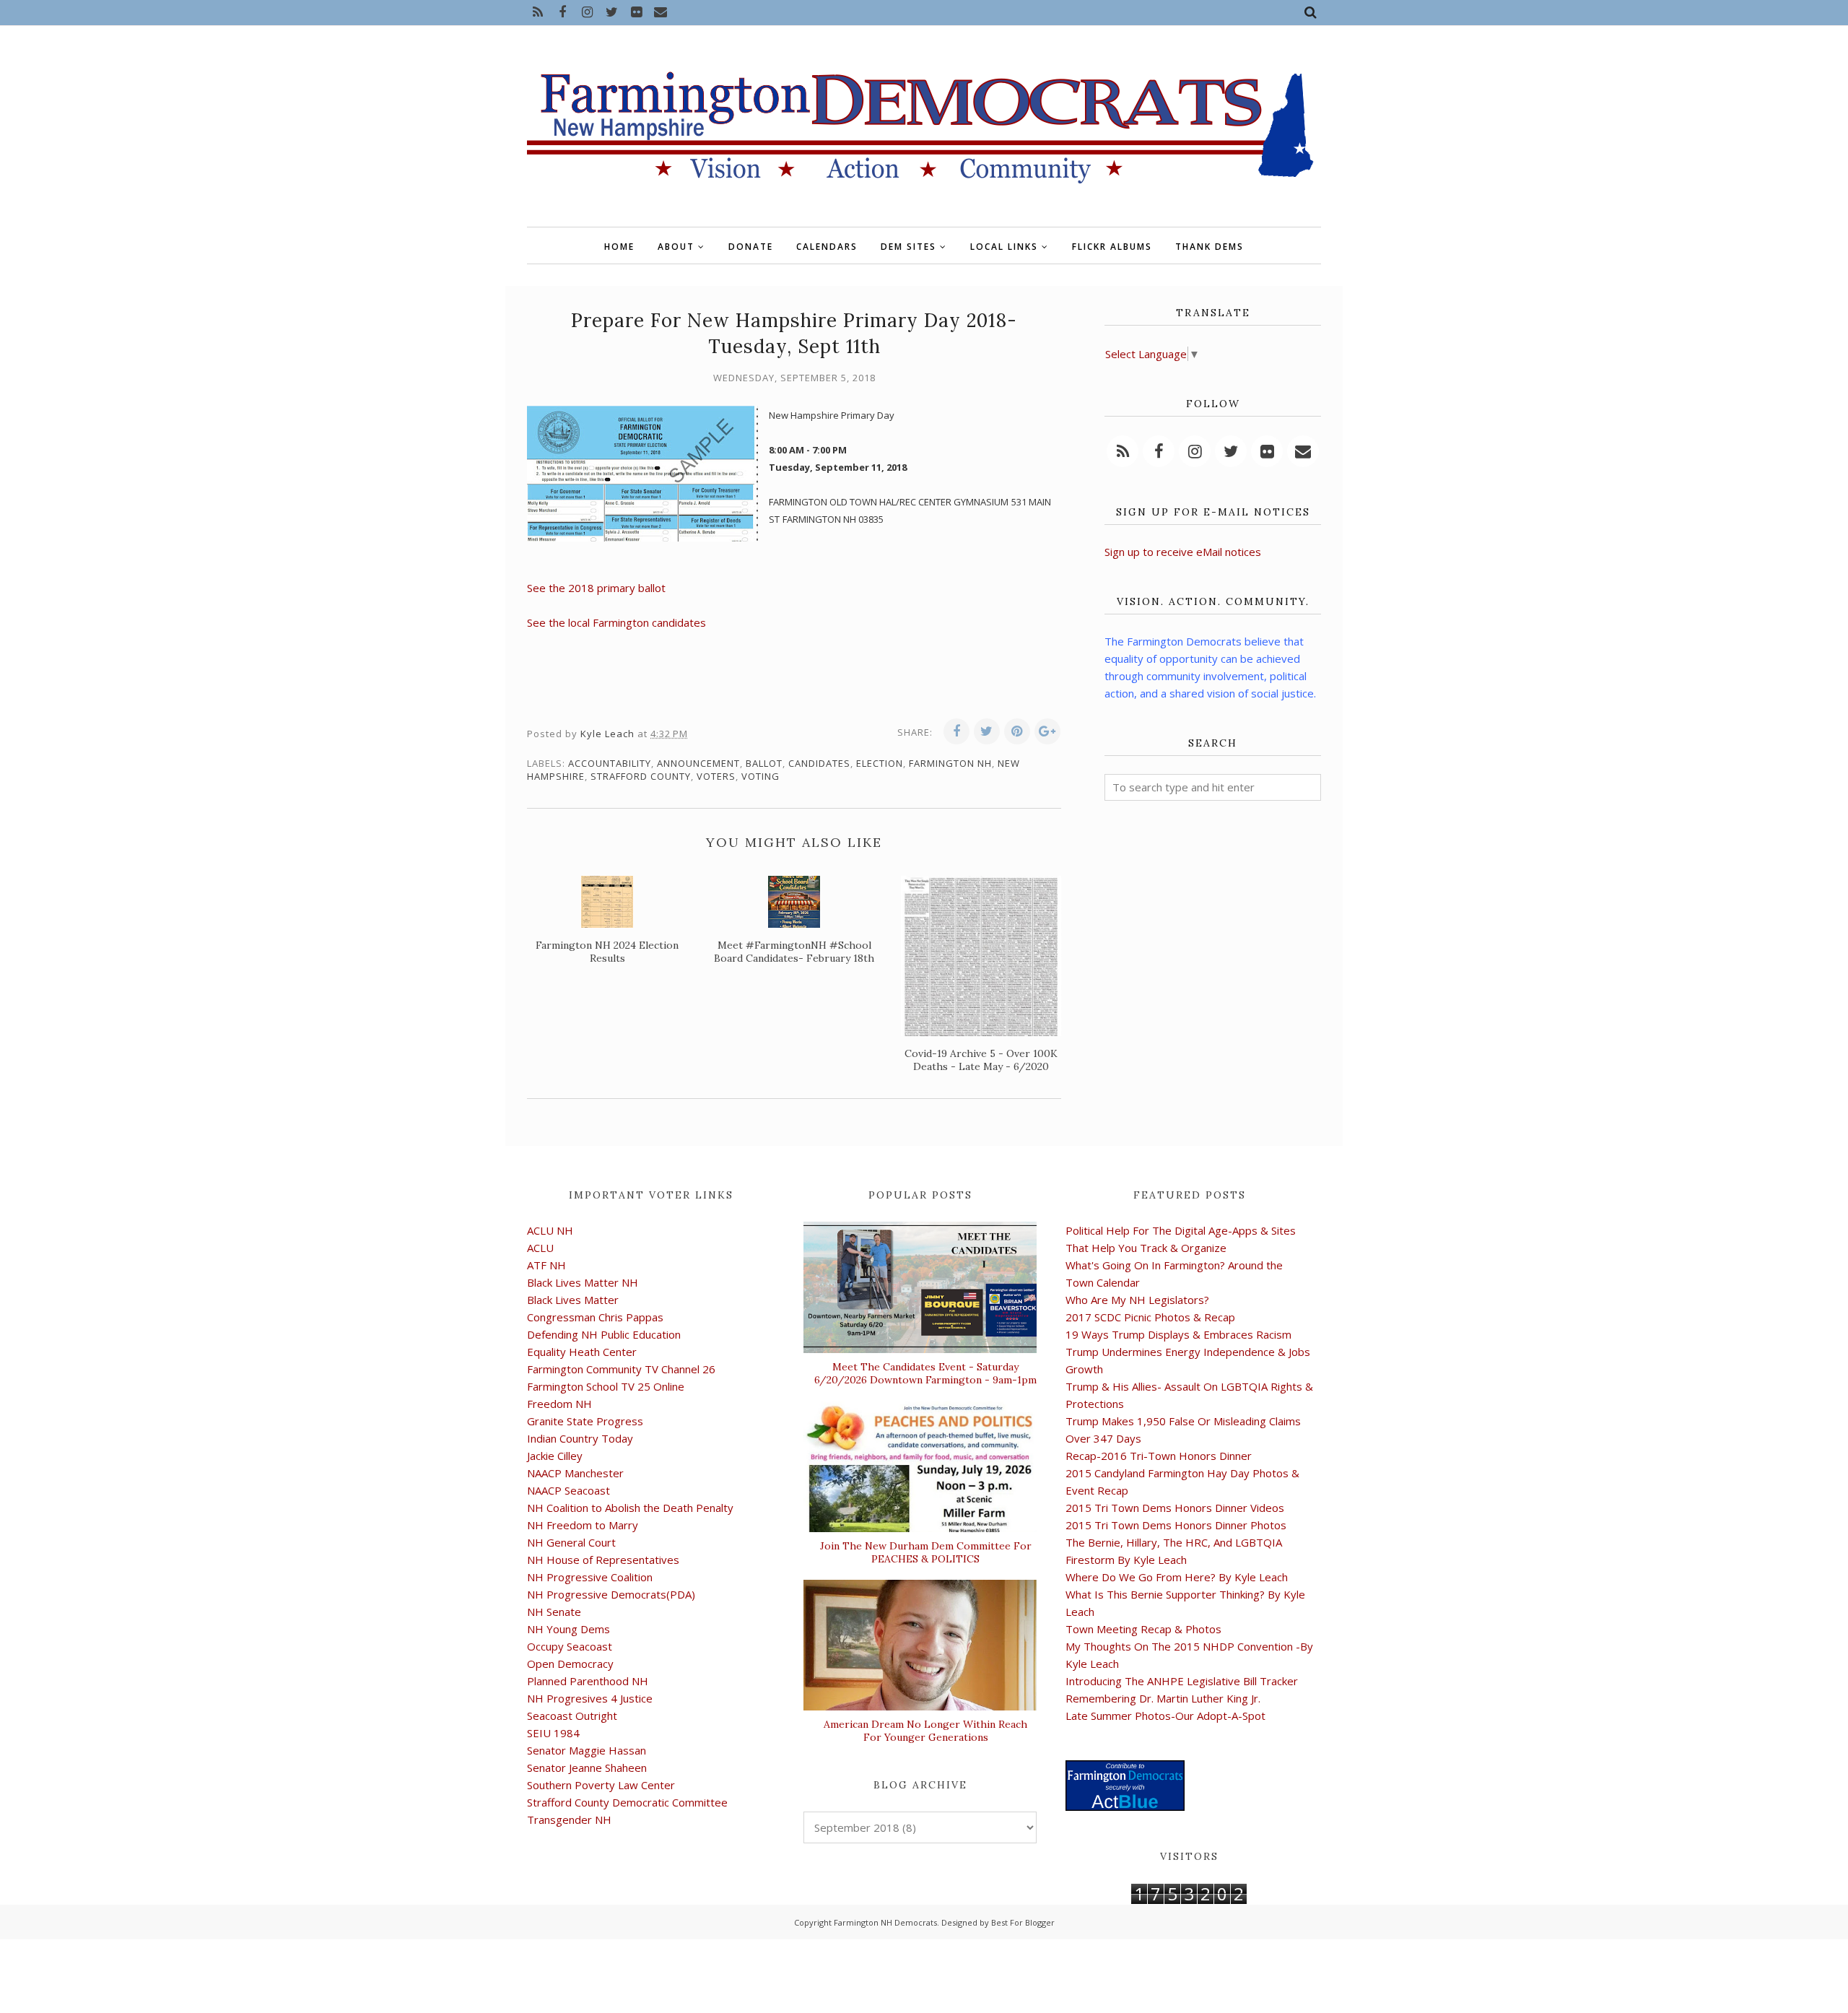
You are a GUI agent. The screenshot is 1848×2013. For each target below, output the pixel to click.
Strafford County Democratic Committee (627, 1802)
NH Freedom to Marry (583, 1525)
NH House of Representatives (603, 1560)
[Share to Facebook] (956, 731)
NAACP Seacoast (568, 1490)
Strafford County (641, 776)
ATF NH (546, 1265)
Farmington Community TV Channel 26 (621, 1369)
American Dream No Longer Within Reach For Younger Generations (925, 1731)
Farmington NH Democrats (885, 1922)
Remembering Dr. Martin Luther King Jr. (1163, 1698)
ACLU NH (550, 1230)
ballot (764, 763)
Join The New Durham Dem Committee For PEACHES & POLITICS (926, 1552)
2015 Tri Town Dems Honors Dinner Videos (1175, 1508)
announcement (698, 763)
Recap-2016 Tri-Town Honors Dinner (1159, 1456)
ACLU (540, 1248)
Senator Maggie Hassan (587, 1750)
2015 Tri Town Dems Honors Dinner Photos (1176, 1525)
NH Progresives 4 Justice (590, 1698)
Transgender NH (569, 1819)
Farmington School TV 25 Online (606, 1386)
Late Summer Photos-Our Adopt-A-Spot (1165, 1716)
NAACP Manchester (575, 1473)
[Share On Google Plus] (1047, 731)
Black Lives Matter (573, 1300)
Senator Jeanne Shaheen (587, 1768)
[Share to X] (987, 731)
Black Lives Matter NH (583, 1282)
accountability (610, 763)
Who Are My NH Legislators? (1137, 1300)
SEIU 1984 (553, 1733)
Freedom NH (559, 1404)
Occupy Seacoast (570, 1646)
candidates (819, 763)
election (880, 763)
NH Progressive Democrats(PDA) (611, 1594)
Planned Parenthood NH (588, 1681)
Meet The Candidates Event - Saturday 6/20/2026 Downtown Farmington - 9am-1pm (925, 1373)
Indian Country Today (580, 1438)
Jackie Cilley (555, 1456)
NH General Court (571, 1542)
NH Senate (554, 1612)
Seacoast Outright (572, 1716)
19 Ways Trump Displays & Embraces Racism (1178, 1334)
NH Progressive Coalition (590, 1577)
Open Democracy (570, 1664)
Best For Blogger (1023, 1922)
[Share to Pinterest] (1017, 731)
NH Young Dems (568, 1629)
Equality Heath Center (582, 1352)
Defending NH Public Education (604, 1334)
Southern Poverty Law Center (601, 1785)
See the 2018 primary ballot (596, 588)
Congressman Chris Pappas (595, 1317)
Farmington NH (950, 763)
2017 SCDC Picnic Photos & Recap (1150, 1317)
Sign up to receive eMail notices (1183, 552)
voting (760, 776)
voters (716, 776)
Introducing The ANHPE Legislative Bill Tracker (1182, 1681)
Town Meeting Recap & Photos (1143, 1629)
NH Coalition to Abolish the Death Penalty (630, 1508)
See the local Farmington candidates (616, 622)
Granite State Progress (585, 1421)
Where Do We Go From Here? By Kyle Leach (1177, 1577)
